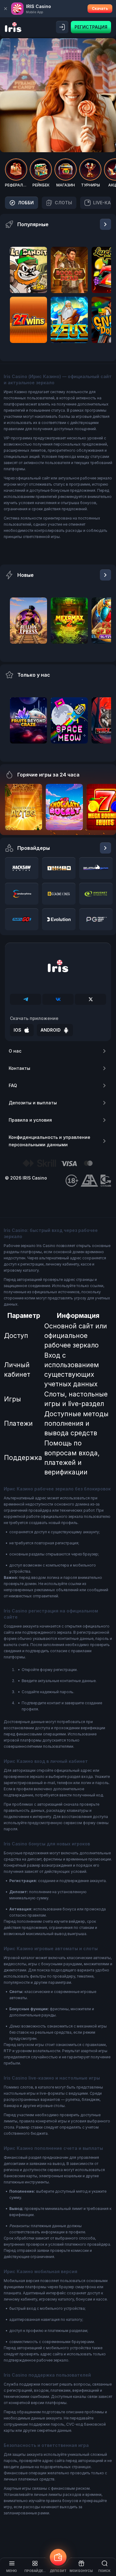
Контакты (19, 1068)
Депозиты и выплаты (33, 1103)
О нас (15, 1051)
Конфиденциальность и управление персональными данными (49, 1141)
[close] (6, 9)
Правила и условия (30, 1120)
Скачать (100, 8)
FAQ (13, 1085)
